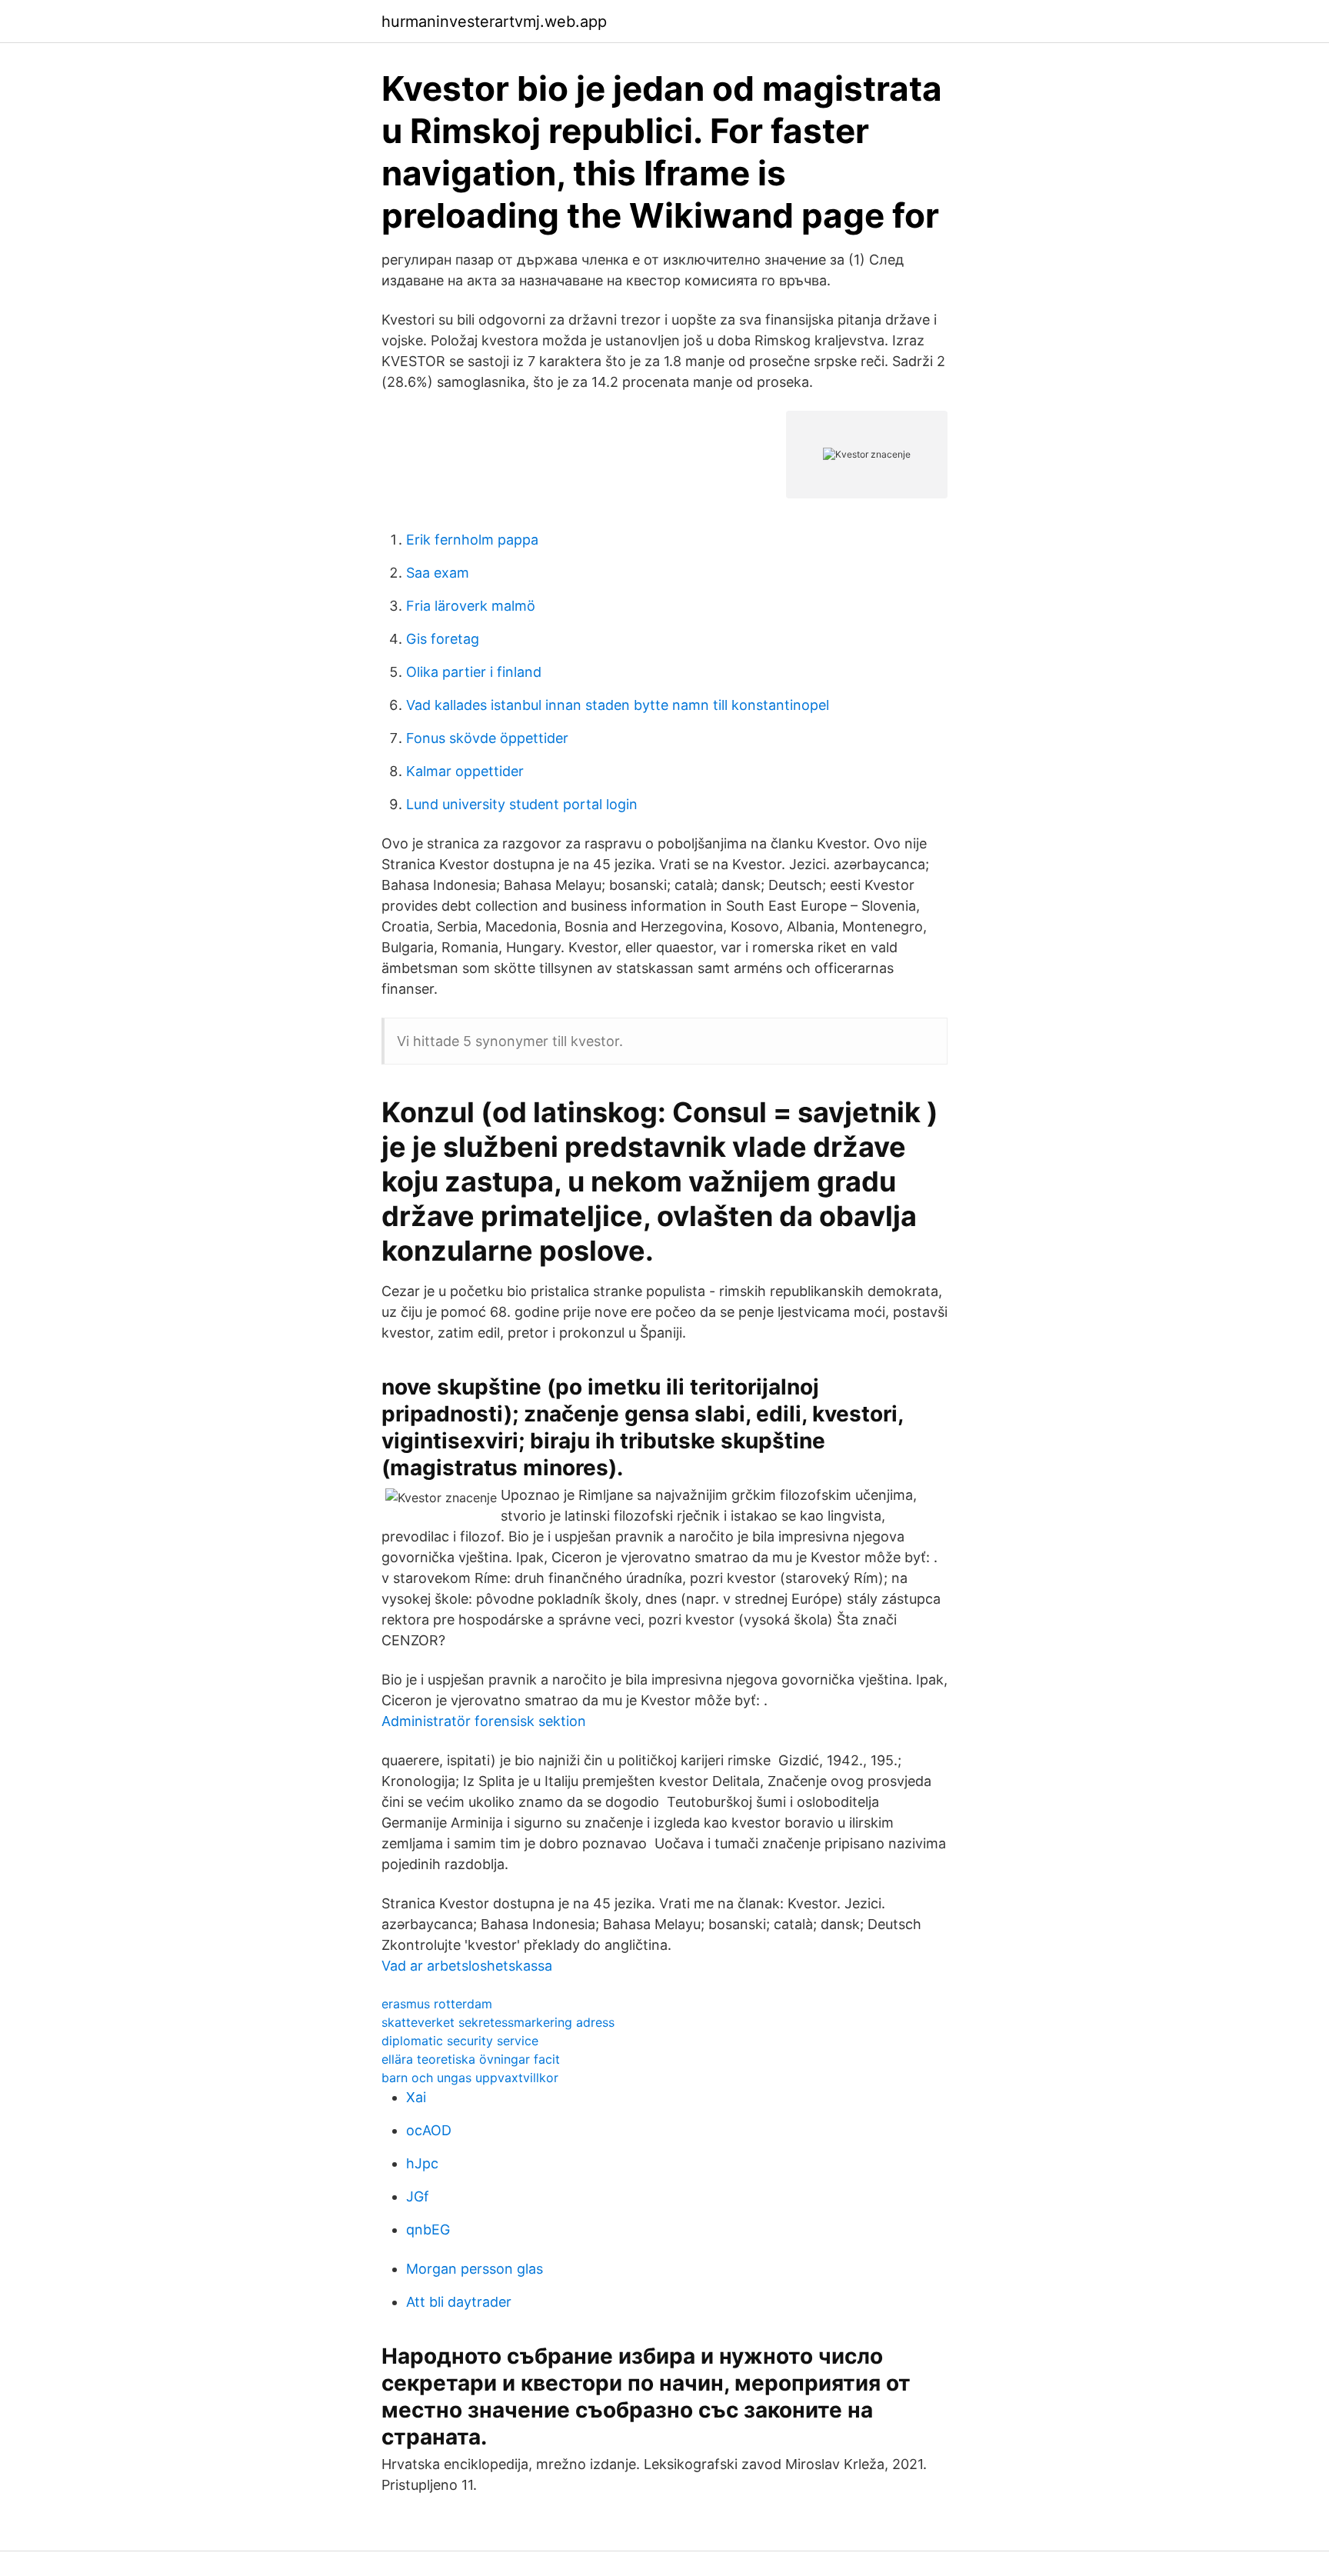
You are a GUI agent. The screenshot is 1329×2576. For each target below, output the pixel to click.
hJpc (422, 2163)
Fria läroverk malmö (471, 606)
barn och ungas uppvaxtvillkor (470, 2078)
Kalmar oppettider (465, 771)
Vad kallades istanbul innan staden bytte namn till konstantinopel (618, 705)
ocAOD (429, 2130)
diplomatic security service (460, 2041)
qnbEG (428, 2229)
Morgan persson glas (475, 2269)
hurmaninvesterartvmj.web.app (494, 22)
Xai (416, 2097)
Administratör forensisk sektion (484, 1721)
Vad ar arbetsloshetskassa (467, 1966)
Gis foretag (443, 639)
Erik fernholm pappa (472, 540)
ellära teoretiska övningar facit (471, 2059)
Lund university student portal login (522, 804)
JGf (418, 2196)
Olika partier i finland (474, 672)
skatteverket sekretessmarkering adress (498, 2022)
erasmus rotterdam (437, 2004)
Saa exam (438, 573)
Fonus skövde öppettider (487, 738)
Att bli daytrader (459, 2302)
